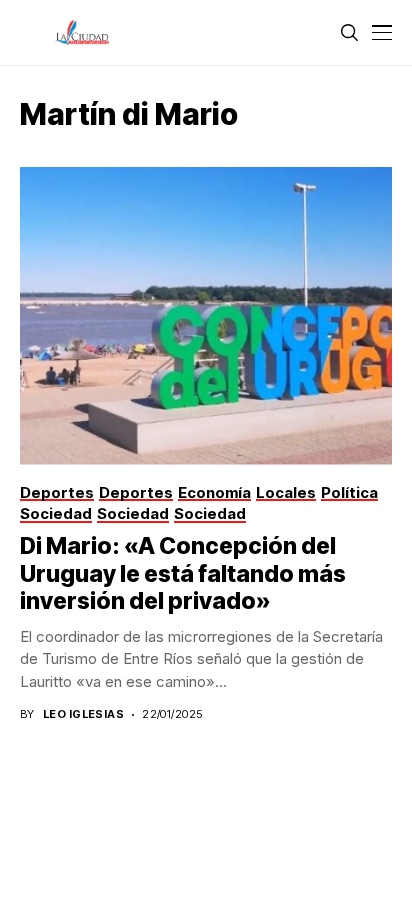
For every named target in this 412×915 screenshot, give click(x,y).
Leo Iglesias (83, 714)
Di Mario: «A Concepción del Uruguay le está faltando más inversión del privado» (183, 573)
